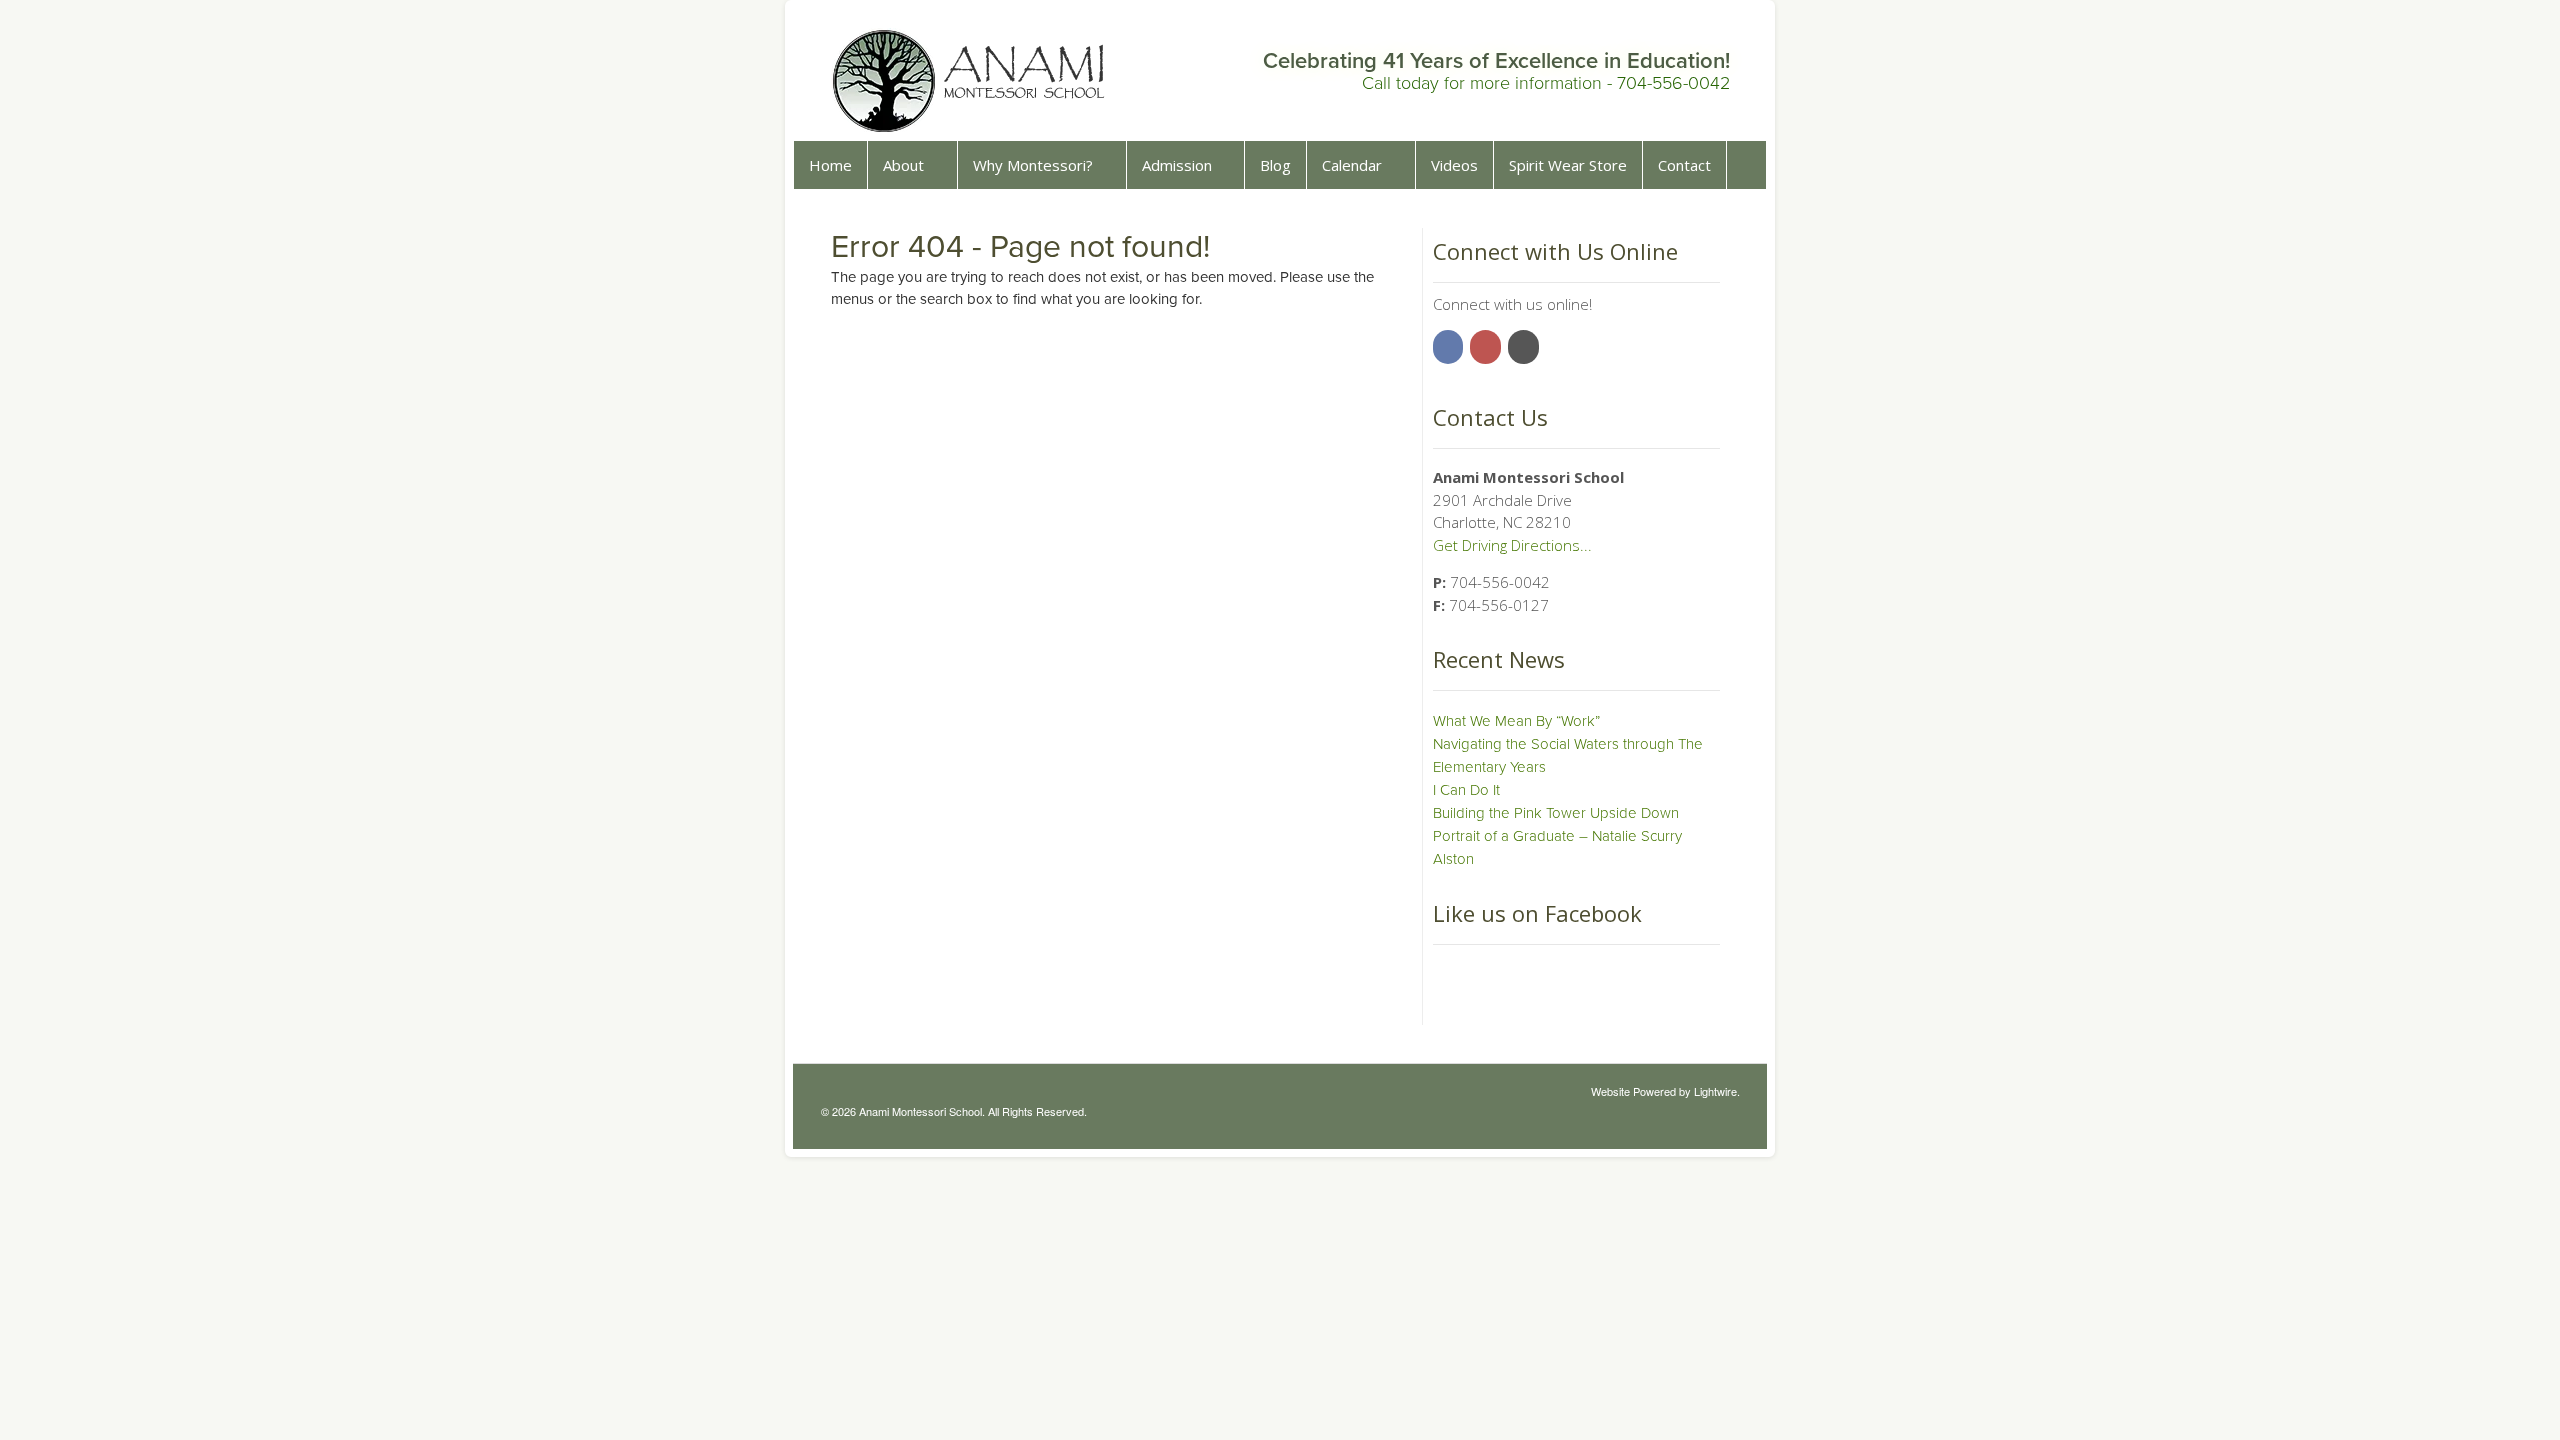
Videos (1454, 165)
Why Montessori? (1033, 165)
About (903, 165)
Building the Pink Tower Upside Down (1556, 813)
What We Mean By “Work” (1516, 721)
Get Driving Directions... (1512, 545)
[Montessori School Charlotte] (970, 124)
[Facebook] (1450, 346)
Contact (1684, 165)
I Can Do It (1466, 790)
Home (830, 165)
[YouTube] (1487, 346)
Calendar (1352, 165)
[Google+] (1525, 346)
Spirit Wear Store (1568, 165)
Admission (1177, 165)
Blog (1275, 165)
